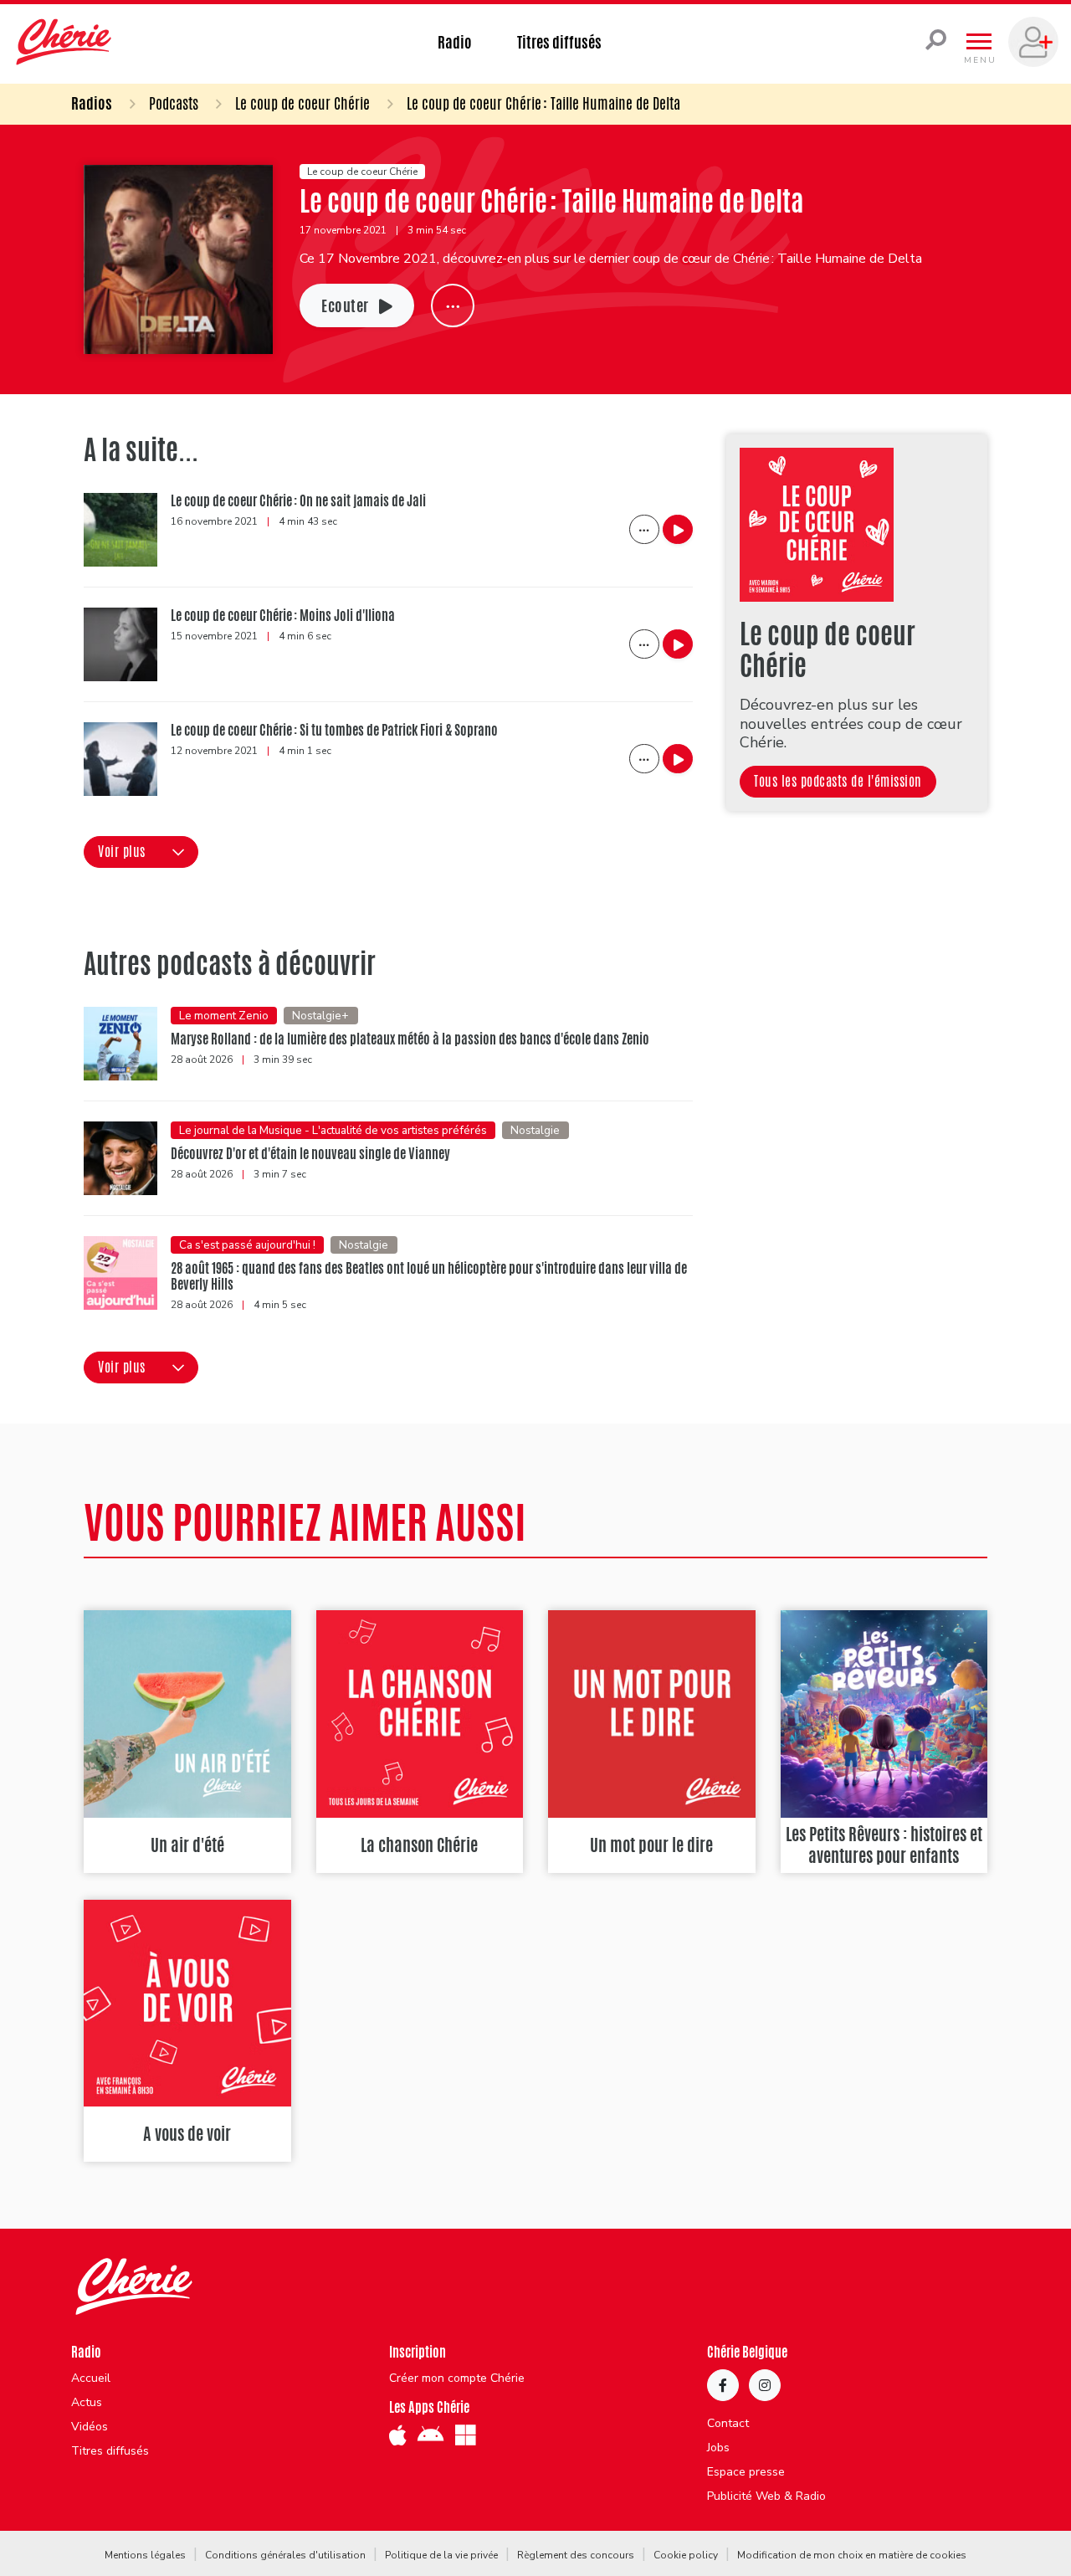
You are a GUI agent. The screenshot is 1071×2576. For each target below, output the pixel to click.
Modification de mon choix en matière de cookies (852, 2555)
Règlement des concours (576, 2555)
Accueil (91, 2378)
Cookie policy (686, 2555)
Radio (455, 42)
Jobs (718, 2448)
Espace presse (746, 2472)
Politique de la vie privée (441, 2555)
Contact (728, 2424)
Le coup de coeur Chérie (302, 103)
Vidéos (90, 2427)
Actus (87, 2403)
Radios (92, 103)
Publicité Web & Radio (766, 2496)
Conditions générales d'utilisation (285, 2555)
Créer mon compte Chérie (457, 2378)
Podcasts (174, 103)
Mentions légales (145, 2555)
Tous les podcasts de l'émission (838, 781)
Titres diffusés (559, 42)
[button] (141, 852)
